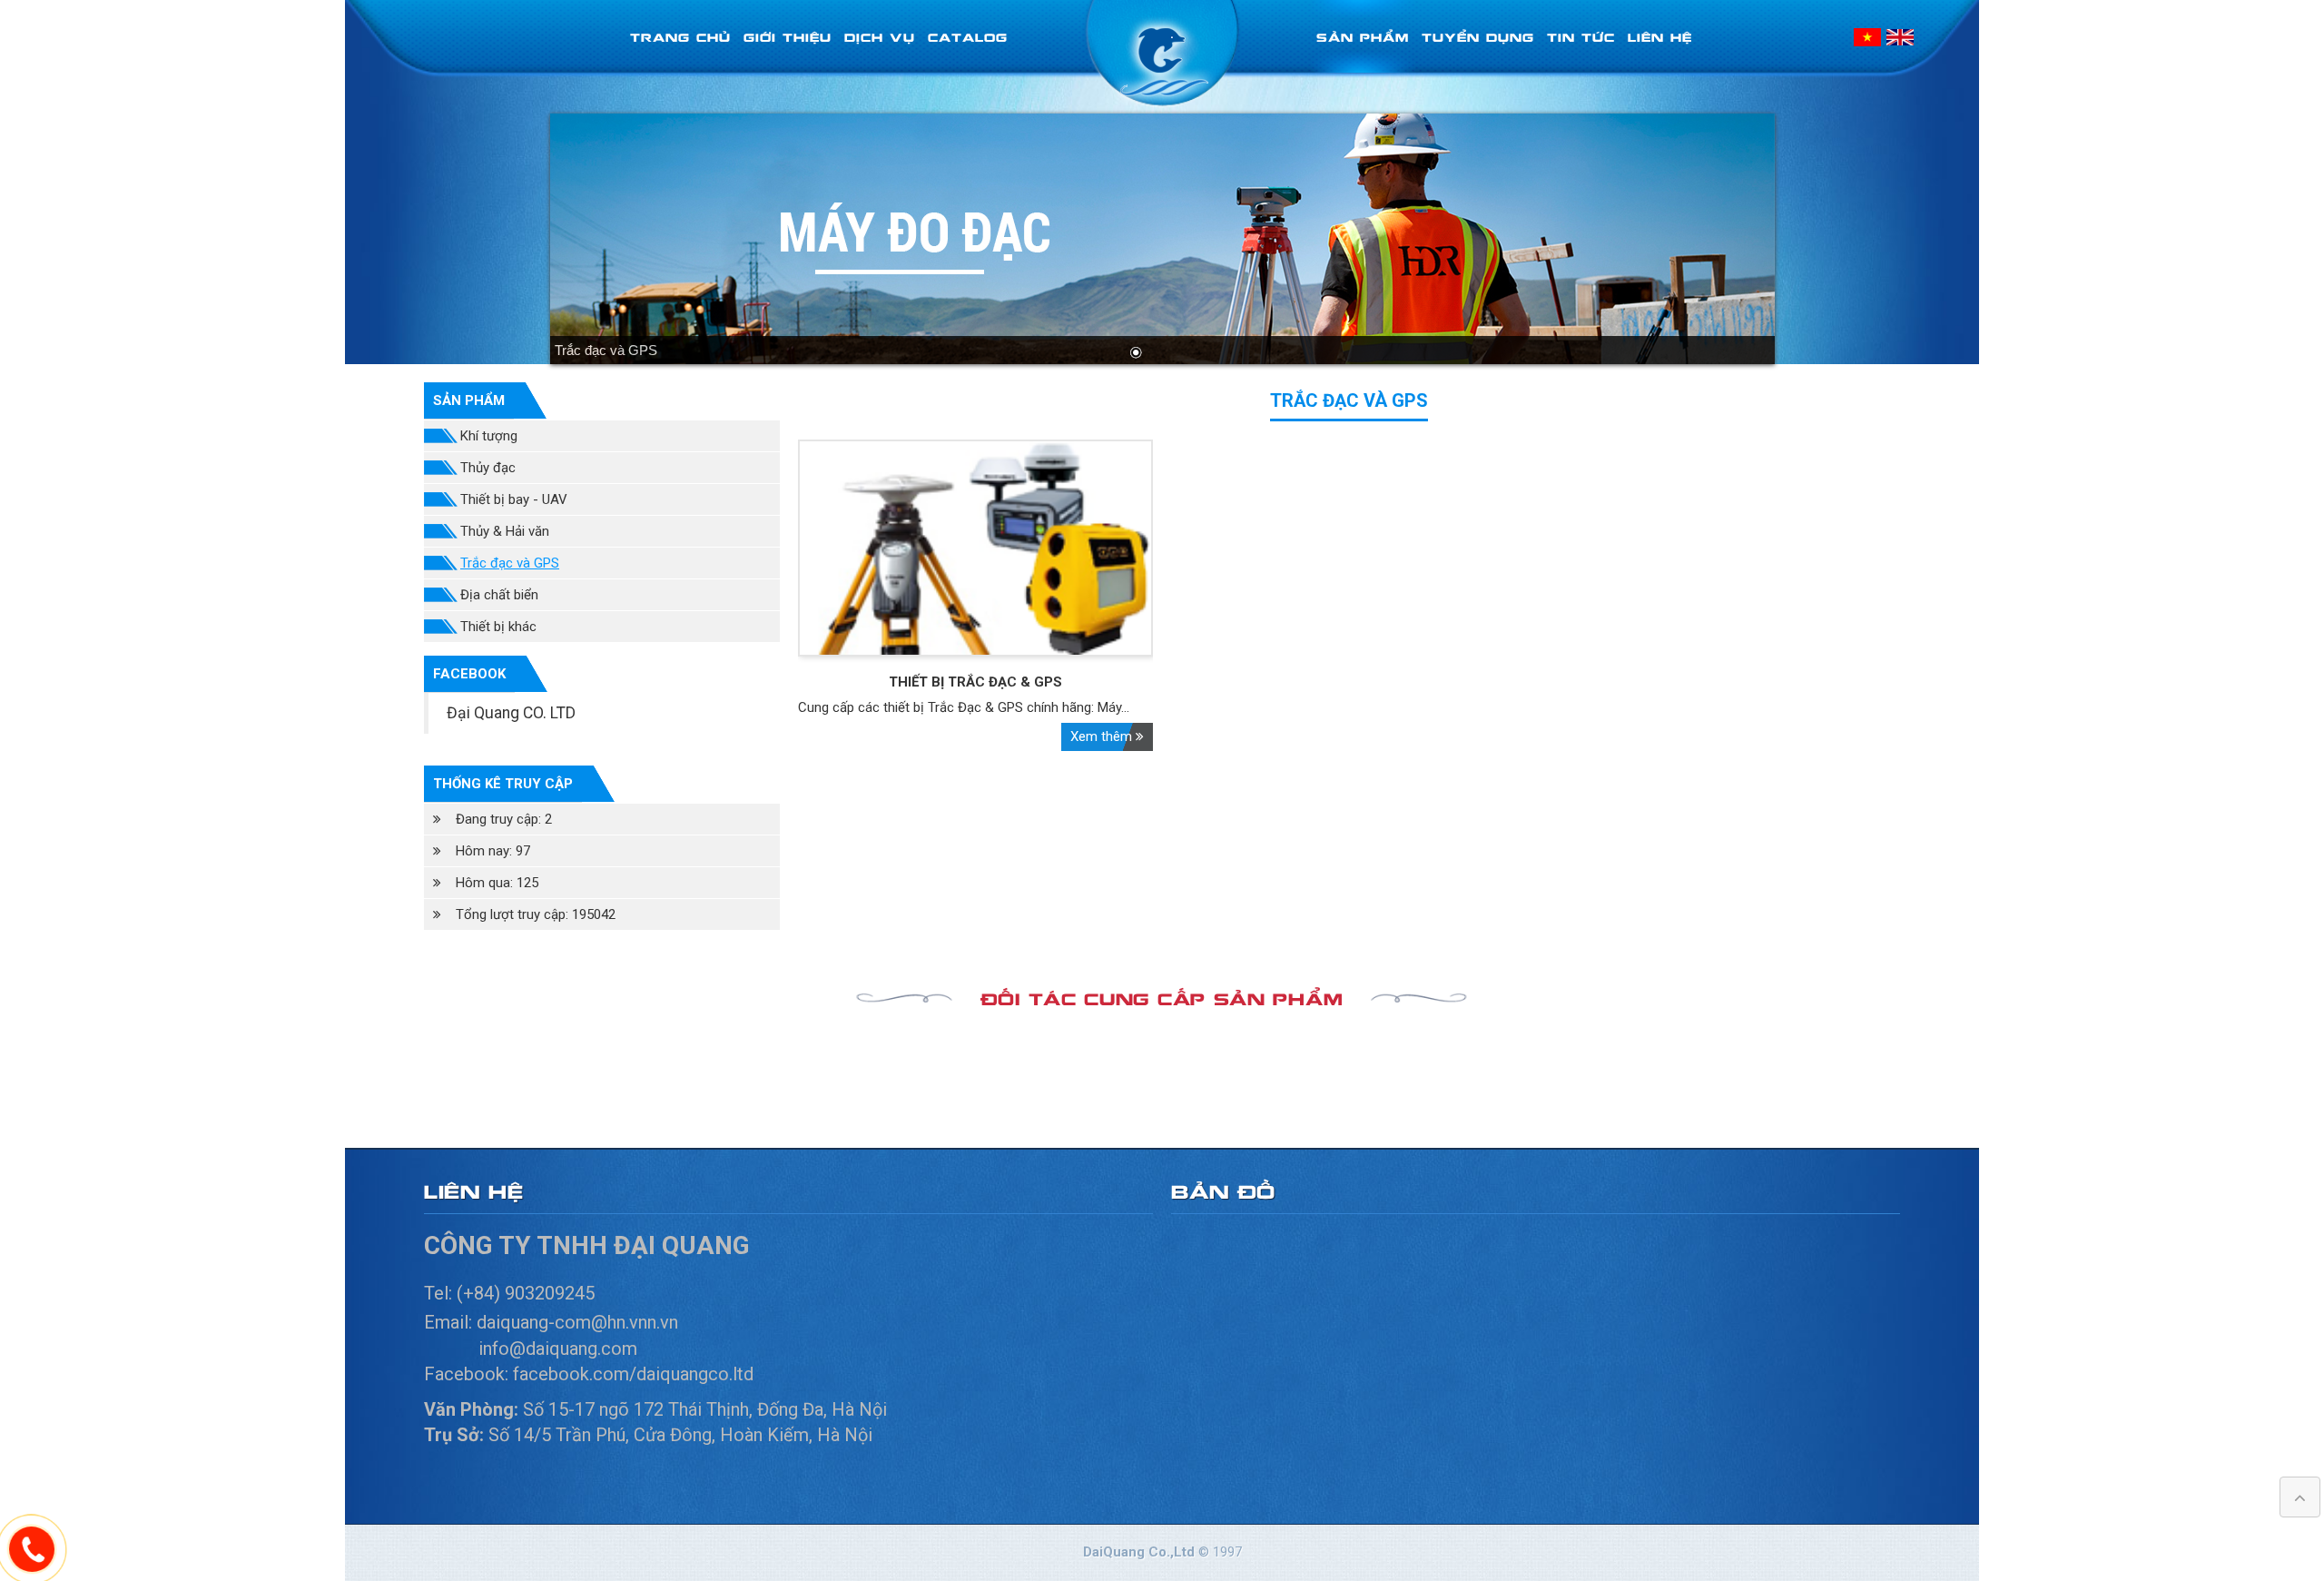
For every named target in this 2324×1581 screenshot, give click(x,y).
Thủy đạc (488, 468)
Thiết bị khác (498, 627)
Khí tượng (489, 436)
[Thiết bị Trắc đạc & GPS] (976, 548)
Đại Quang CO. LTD (511, 713)
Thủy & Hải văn (505, 531)
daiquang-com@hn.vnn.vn (580, 1322)
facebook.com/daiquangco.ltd (633, 1374)
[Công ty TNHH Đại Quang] (1162, 54)
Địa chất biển (499, 595)
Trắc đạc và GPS (510, 563)
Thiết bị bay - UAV (514, 499)
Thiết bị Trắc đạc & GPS (975, 682)
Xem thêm (1103, 736)
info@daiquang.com (558, 1349)
